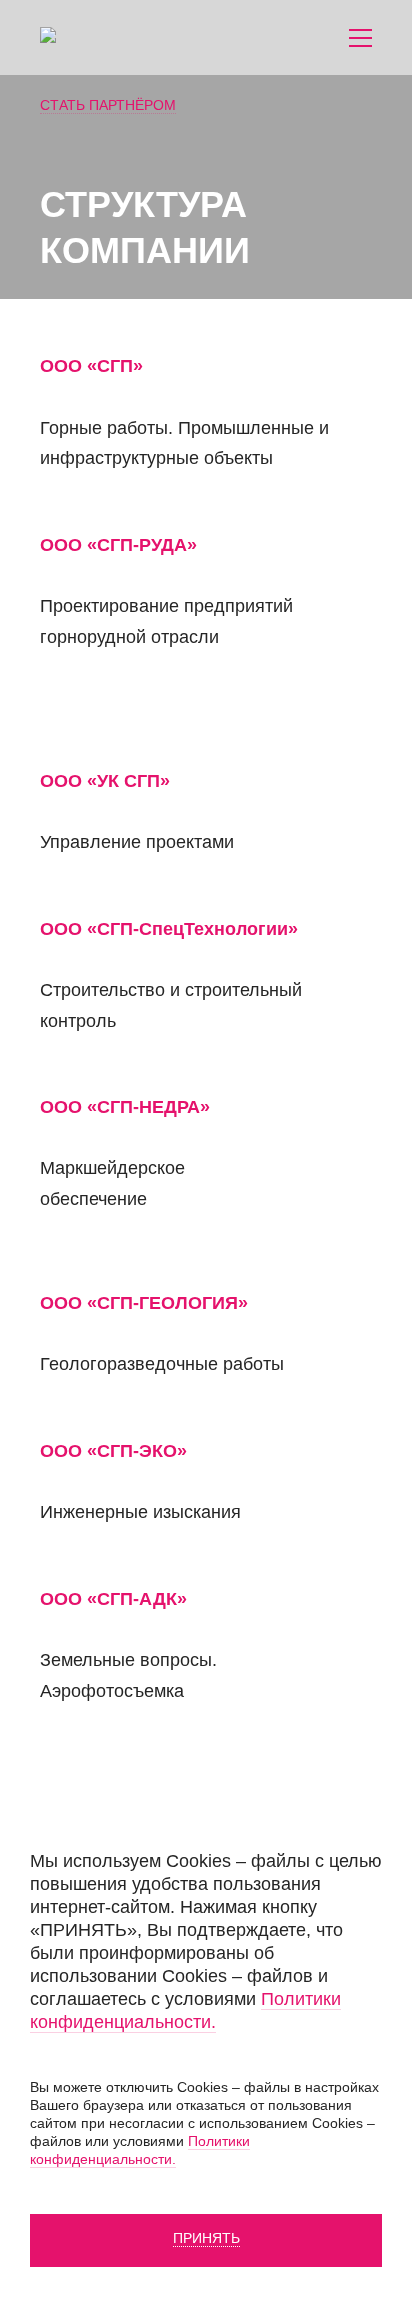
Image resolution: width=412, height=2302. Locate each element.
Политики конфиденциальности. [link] (185, 2010)
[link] (120, 37)
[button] (360, 38)
